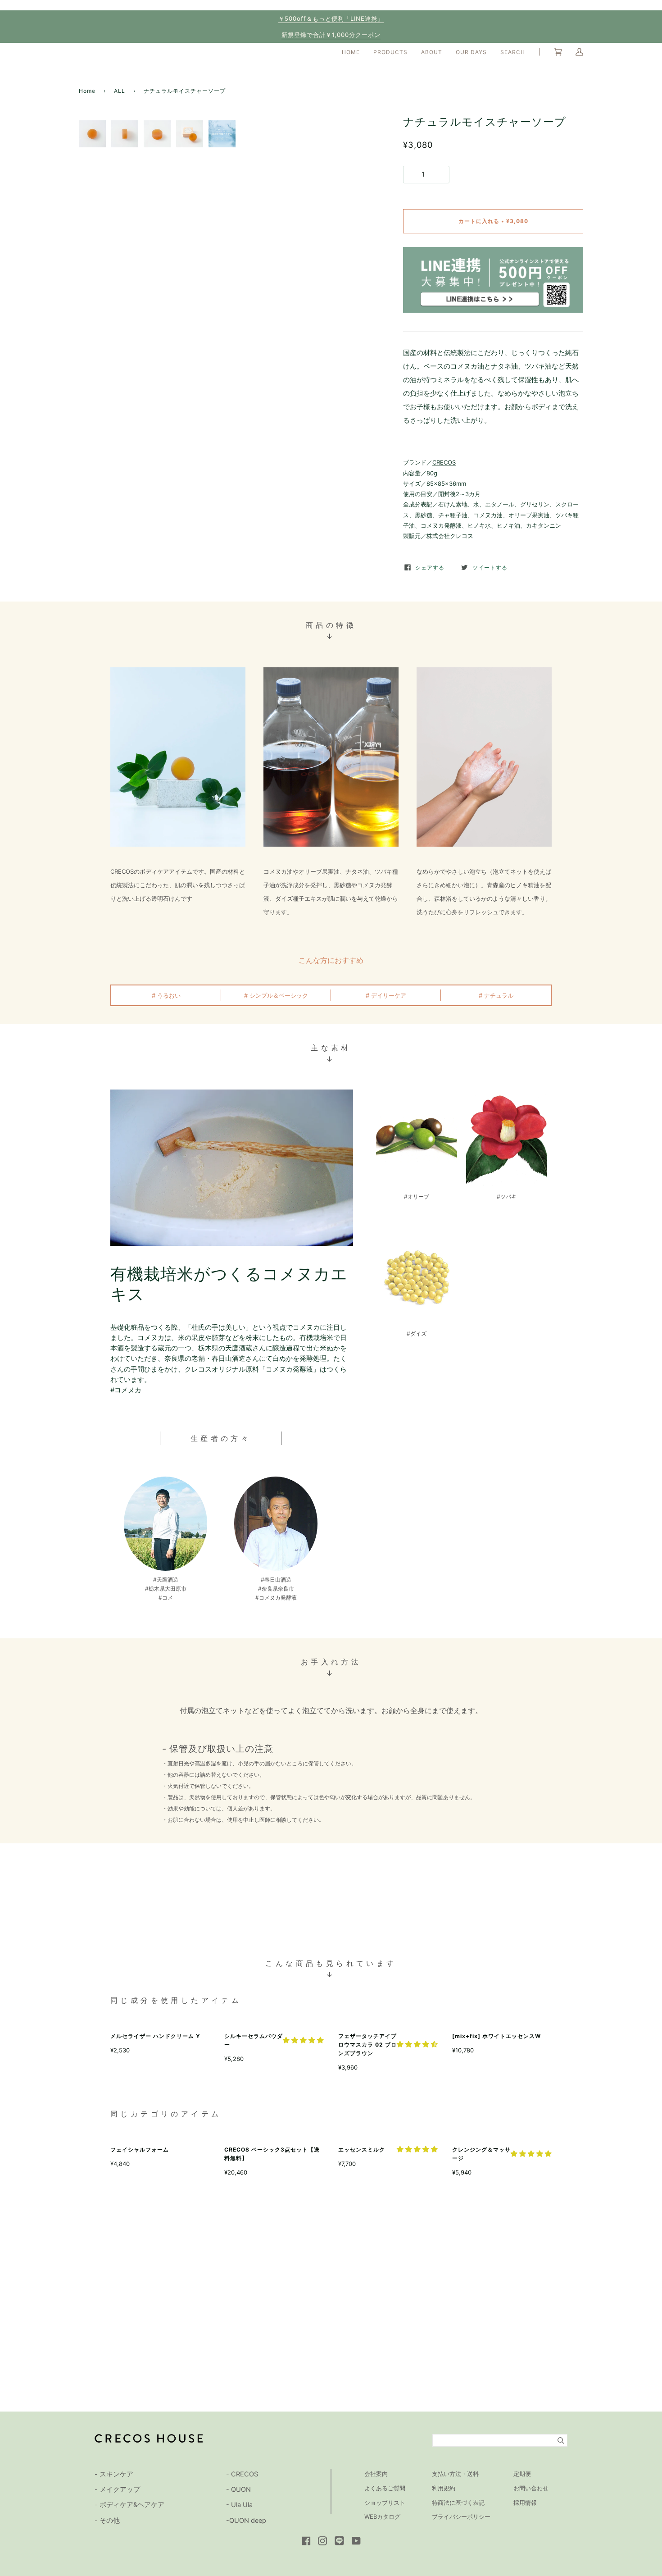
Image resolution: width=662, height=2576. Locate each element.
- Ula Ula (239, 2505)
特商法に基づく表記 (458, 2503)
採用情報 (525, 2503)
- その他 (107, 2521)
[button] (303, 2040)
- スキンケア (114, 2474)
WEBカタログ (382, 2517)
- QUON (238, 2489)
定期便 (522, 2474)
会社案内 (376, 2474)
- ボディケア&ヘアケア (129, 2505)
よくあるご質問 (385, 2488)
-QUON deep (246, 2521)
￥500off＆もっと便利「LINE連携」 (331, 18)
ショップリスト (385, 2503)
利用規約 (444, 2488)
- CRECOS (242, 2474)
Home (87, 91)
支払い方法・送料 (455, 2474)
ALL (120, 91)
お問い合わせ (531, 2488)
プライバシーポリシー (461, 2517)
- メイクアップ (117, 2489)
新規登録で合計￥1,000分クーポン (331, 35)
